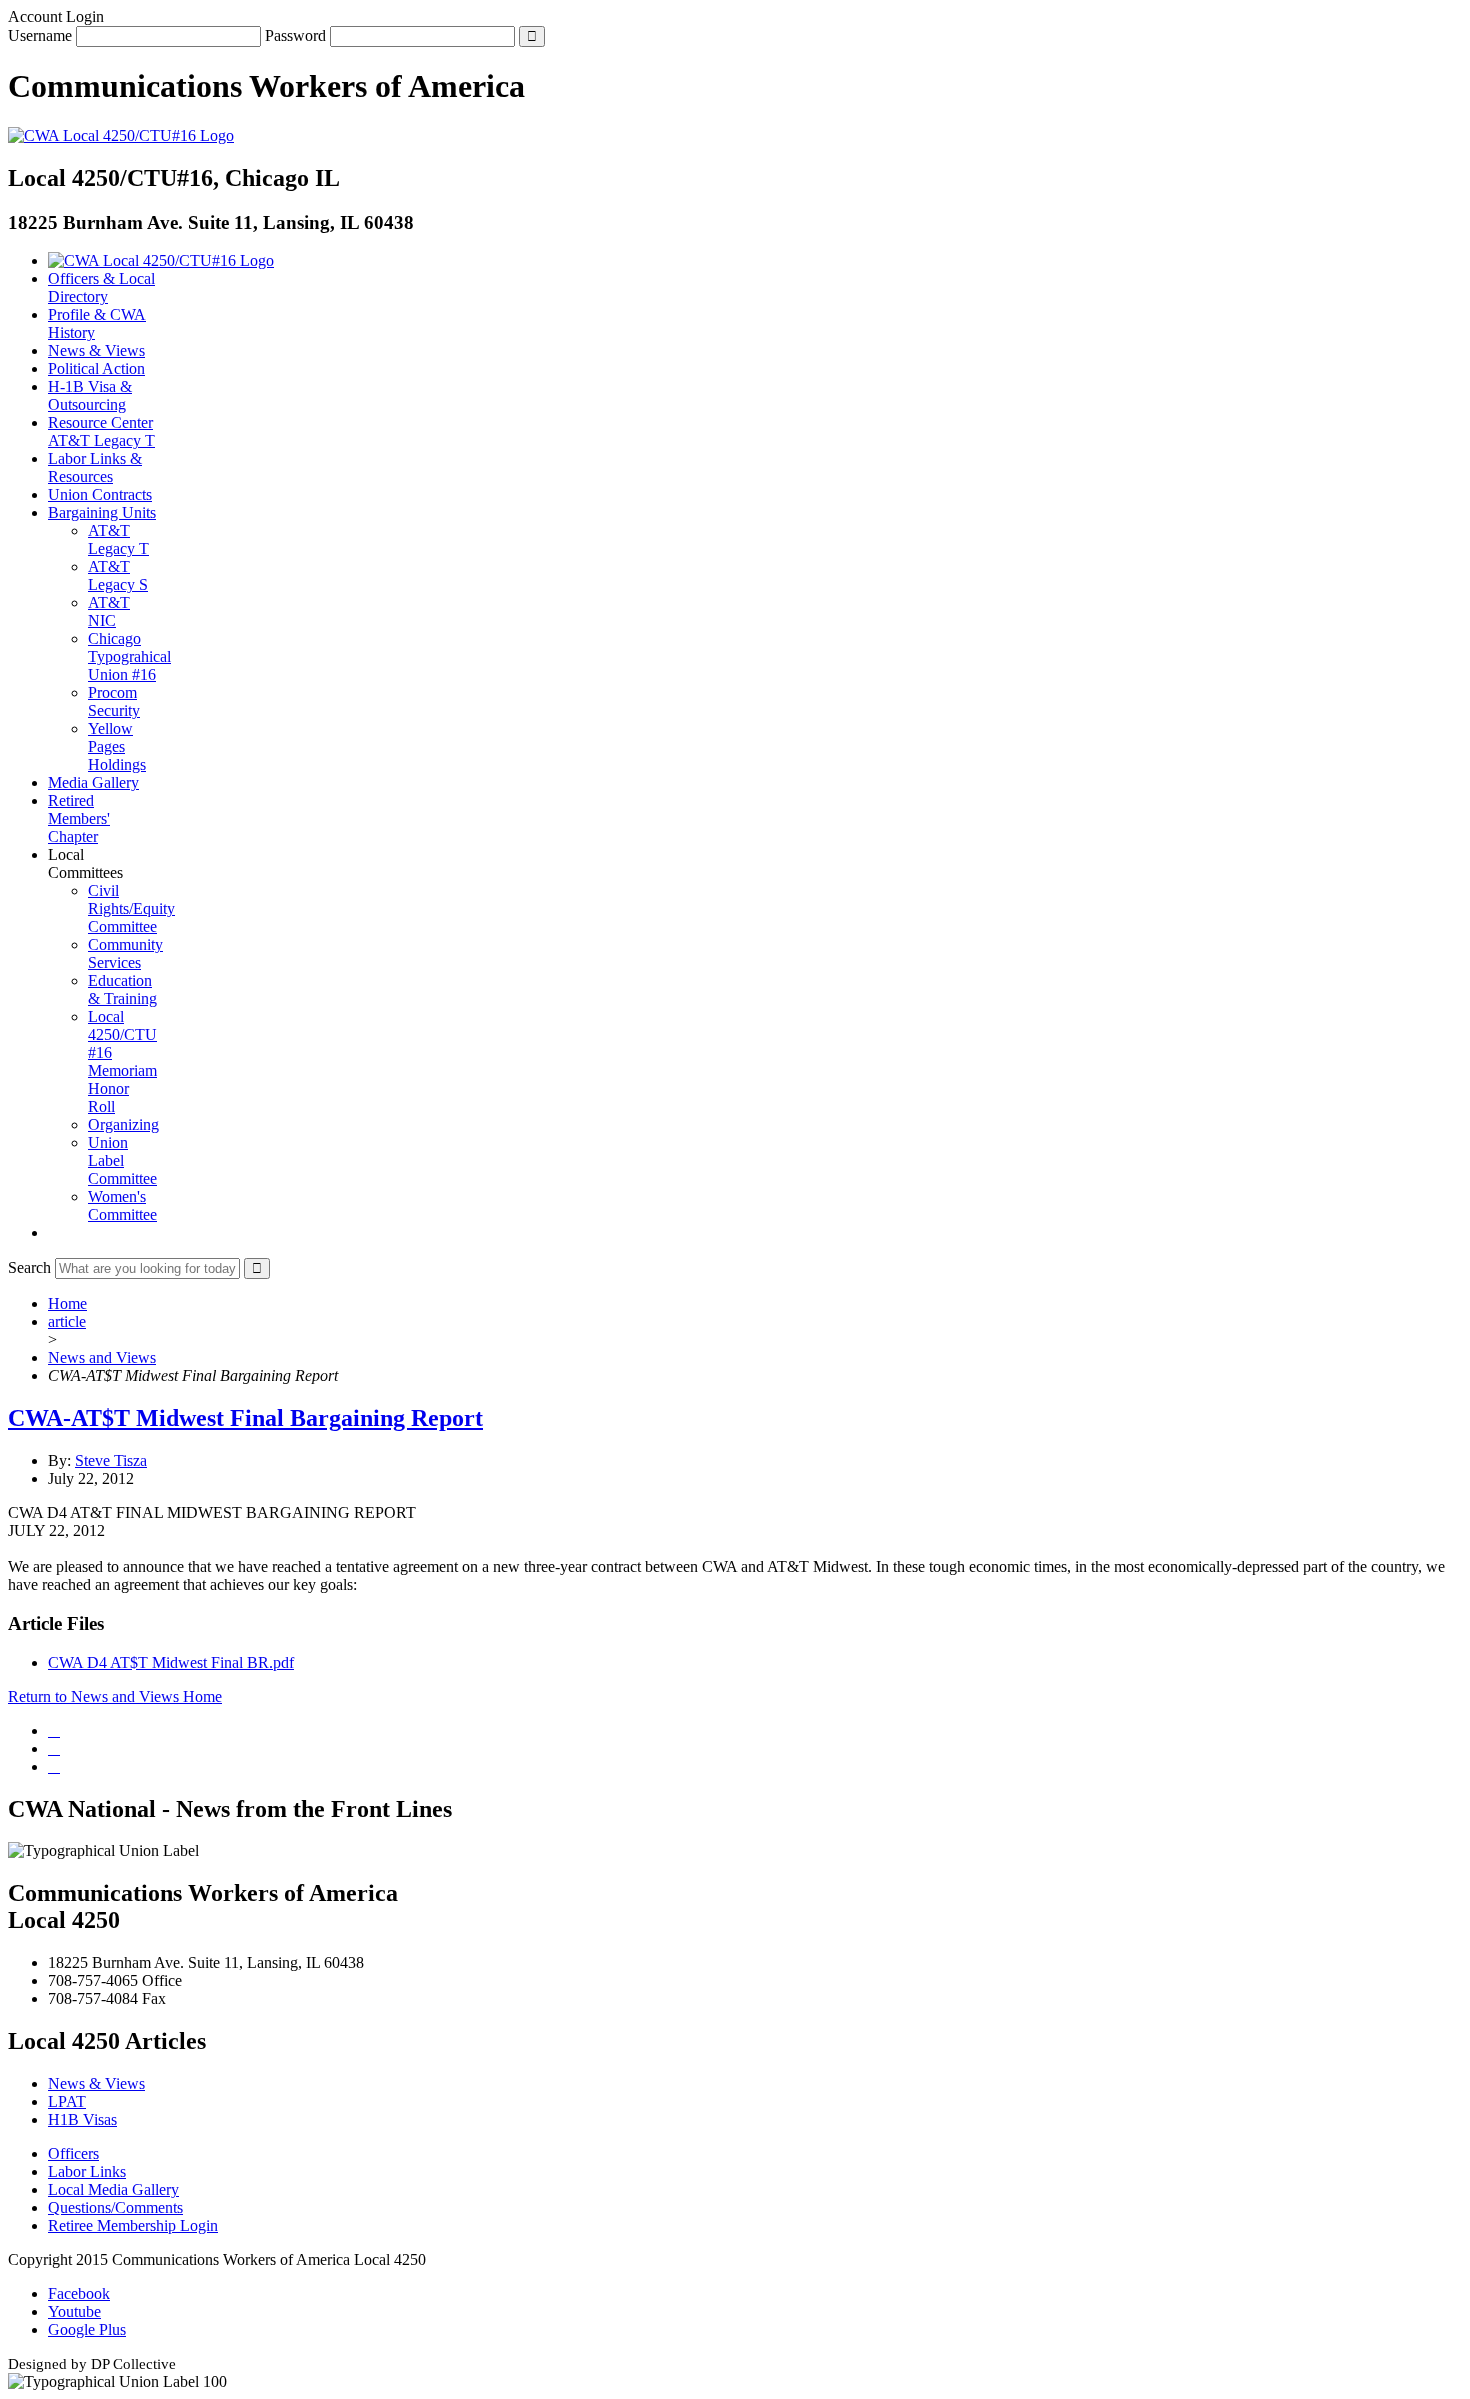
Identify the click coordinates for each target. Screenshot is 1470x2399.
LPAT (67, 2101)
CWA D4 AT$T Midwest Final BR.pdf (171, 1662)
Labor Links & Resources (95, 467)
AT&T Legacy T (118, 539)
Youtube (74, 2311)
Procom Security (114, 701)
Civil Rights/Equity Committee (131, 908)
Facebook (79, 2293)
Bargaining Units (102, 512)
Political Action (96, 368)
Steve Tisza (111, 1460)
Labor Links (87, 2171)
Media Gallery (93, 782)
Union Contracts (100, 494)
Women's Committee (122, 1205)
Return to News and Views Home (115, 1696)
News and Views (102, 1357)
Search (29, 1267)
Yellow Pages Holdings (117, 746)
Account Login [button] (56, 16)
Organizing (123, 1124)
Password (295, 35)
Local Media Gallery (113, 2189)
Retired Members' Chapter (79, 818)
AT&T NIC (109, 611)
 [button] (54, 1232)
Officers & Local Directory (101, 287)
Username (40, 35)
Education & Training (122, 989)
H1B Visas (82, 2119)
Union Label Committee (122, 1160)
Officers (73, 2153)
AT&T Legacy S (118, 575)
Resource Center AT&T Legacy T (101, 431)
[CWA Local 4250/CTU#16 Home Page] (121, 135)
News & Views (96, 350)
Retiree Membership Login (133, 2225)
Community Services (125, 953)
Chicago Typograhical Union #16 (129, 656)
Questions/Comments (115, 2207)
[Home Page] (161, 260)
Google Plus (87, 2329)
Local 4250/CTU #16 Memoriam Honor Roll (122, 1061)
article (67, 1321)
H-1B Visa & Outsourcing (90, 395)
